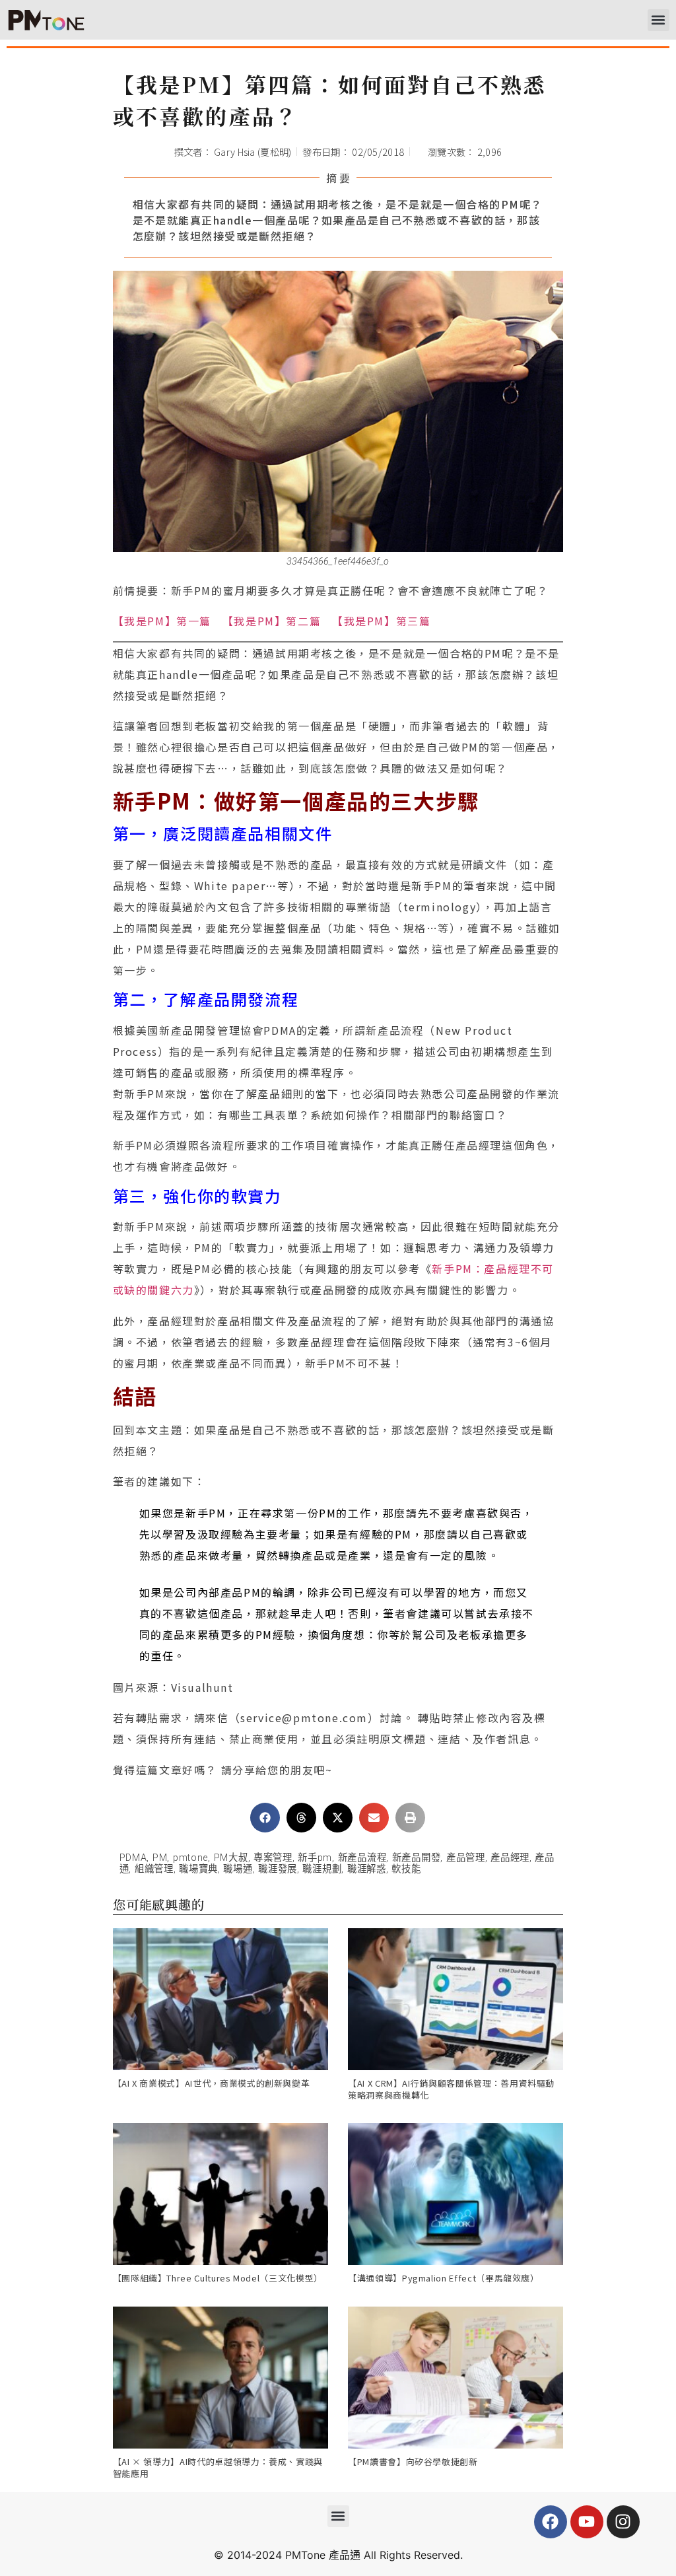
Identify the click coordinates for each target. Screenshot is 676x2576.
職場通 (238, 1869)
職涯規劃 (322, 1869)
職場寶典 (198, 1869)
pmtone (190, 1858)
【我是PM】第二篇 (272, 621)
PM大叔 (231, 1858)
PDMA (133, 1858)
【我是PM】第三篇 (381, 621)
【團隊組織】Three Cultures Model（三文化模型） (218, 2278)
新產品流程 (362, 1858)
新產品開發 (417, 1858)
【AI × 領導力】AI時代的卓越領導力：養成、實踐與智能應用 (218, 2467)
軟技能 (406, 1869)
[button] (659, 20)
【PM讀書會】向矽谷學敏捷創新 (413, 2461)
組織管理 (154, 1869)
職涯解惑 (367, 1869)
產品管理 (466, 1858)
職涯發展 (278, 1869)
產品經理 (510, 1858)
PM (160, 1858)
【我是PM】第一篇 (162, 621)
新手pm (315, 1858)
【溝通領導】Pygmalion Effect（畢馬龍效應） (444, 2278)
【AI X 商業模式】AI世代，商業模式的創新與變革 (212, 2083)
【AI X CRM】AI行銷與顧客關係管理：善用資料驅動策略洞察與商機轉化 (451, 2089)
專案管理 (273, 1858)
